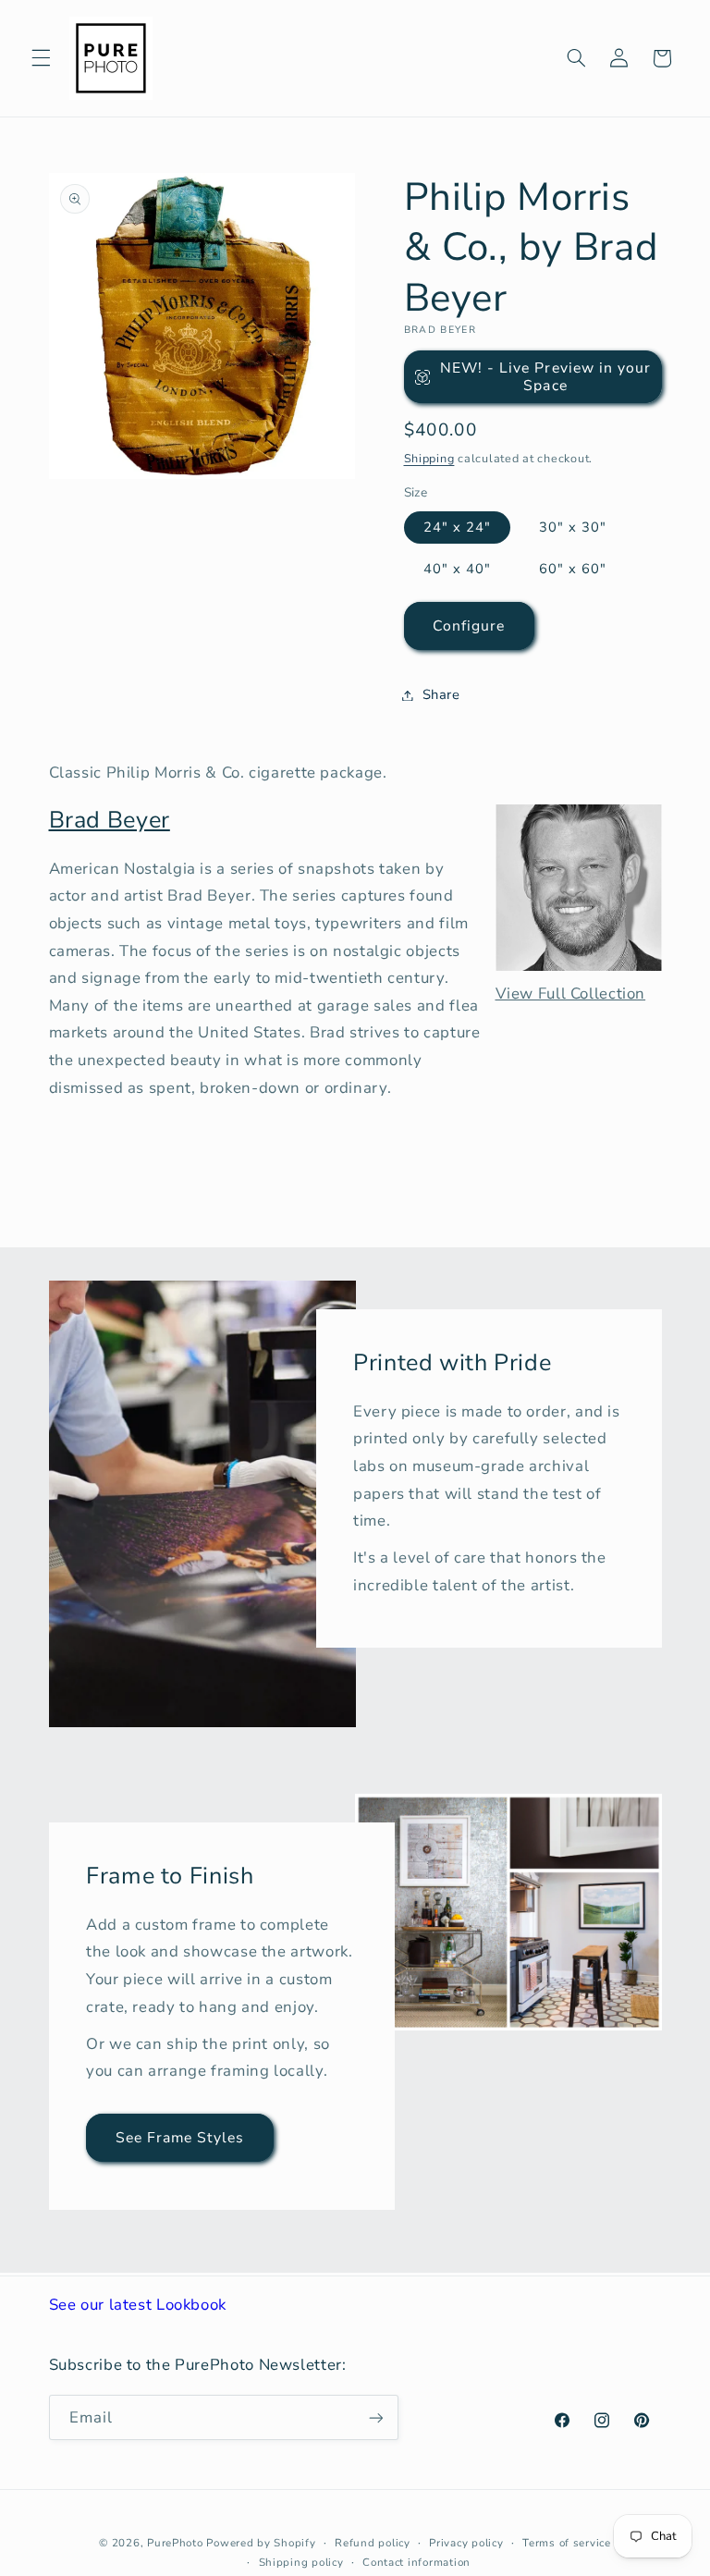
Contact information (416, 2562)
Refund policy (373, 2543)
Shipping (429, 458)
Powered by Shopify (261, 2543)
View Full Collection (571, 994)
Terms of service (567, 2543)
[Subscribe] (375, 2417)
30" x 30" (573, 527)
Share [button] (441, 694)
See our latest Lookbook (138, 2305)
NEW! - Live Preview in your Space (545, 377)
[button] (41, 58)
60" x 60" (573, 569)
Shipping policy (301, 2562)
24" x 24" (457, 527)
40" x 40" (457, 569)
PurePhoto (175, 2543)
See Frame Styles (179, 2138)
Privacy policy (466, 2543)
